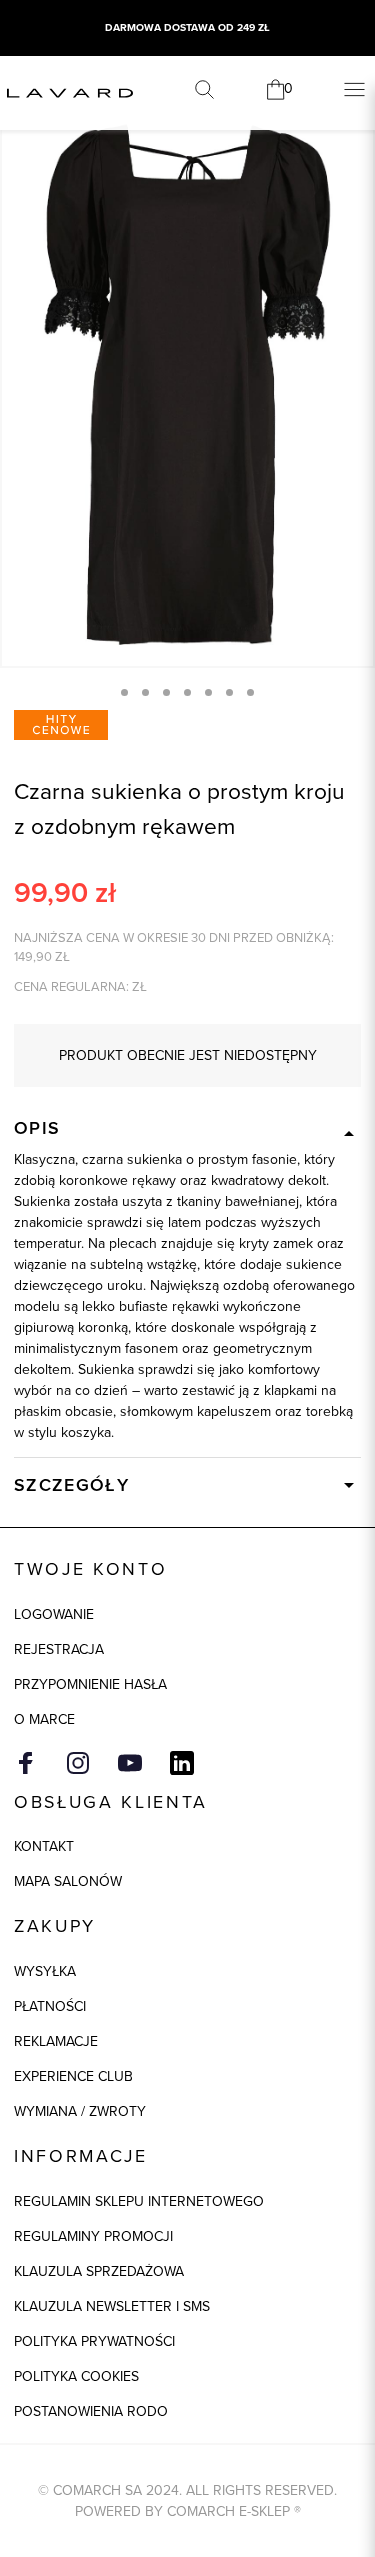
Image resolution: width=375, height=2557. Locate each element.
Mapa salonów (68, 1881)
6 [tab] (229, 692)
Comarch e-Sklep (228, 2511)
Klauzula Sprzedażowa (99, 2271)
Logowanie (54, 1614)
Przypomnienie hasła (90, 1684)
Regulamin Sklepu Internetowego (139, 2201)
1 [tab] (124, 692)
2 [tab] (145, 692)
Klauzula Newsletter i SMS (112, 2306)
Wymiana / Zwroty (80, 2111)
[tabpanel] (187, 386)
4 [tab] (187, 692)
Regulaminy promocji (93, 2236)
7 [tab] (250, 692)
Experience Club (73, 2076)
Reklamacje (56, 2041)
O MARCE (44, 1719)
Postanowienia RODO (91, 2411)
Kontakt (44, 1846)
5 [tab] (208, 692)
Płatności (50, 2006)
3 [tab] (166, 692)
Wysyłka (45, 1971)
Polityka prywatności (94, 2341)
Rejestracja (59, 1649)
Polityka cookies (76, 2376)
